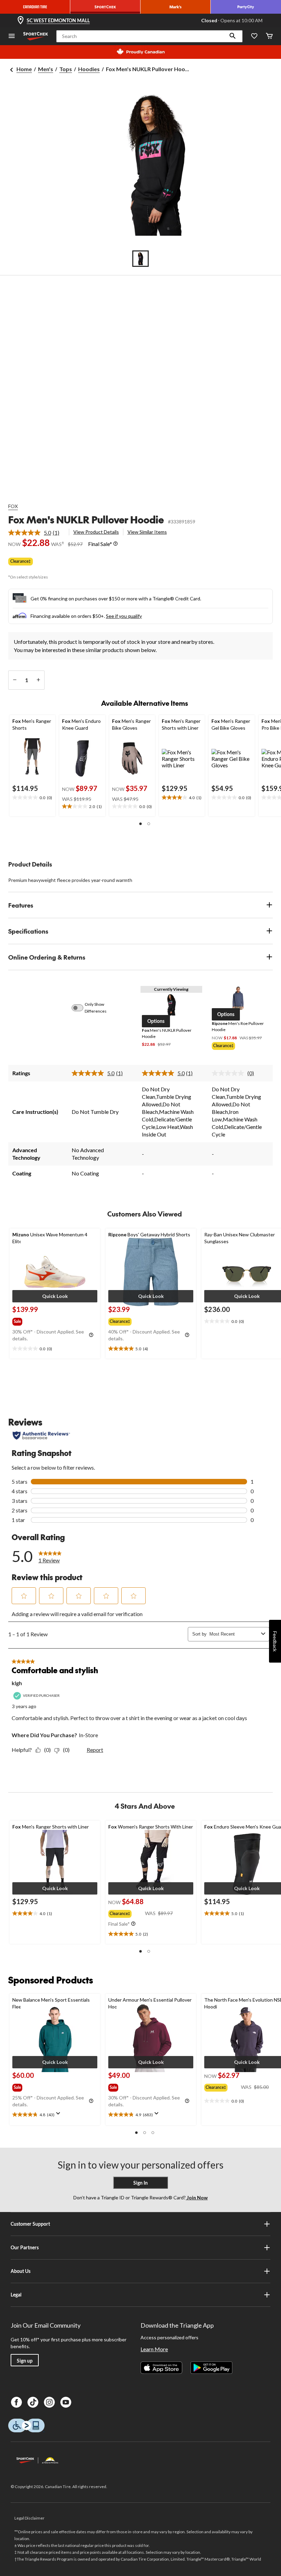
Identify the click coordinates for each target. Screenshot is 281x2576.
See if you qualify (124, 616)
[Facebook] (16, 2402)
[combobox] (234, 1634)
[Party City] (246, 7)
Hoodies (89, 69)
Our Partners (25, 2247)
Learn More (154, 2349)
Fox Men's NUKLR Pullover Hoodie (86, 519)
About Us (21, 2271)
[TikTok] (33, 2402)
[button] (233, 36)
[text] (32, 798)
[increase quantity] (38, 680)
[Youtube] (66, 2402)
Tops (66, 69)
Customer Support (30, 2224)
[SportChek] (105, 7)
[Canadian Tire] (35, 7)
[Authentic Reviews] (41, 1435)
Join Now (197, 2197)
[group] (238, 1046)
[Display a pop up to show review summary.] (60, 2116)
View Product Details (96, 532)
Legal (16, 2295)
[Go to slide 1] (140, 259)
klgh (17, 1683)
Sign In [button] (140, 2183)
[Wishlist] (254, 36)
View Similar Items (147, 532)
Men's (46, 69)
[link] (36, 533)
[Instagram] (49, 2402)
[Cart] (269, 36)
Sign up (25, 2361)
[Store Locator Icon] (21, 21)
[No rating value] (230, 1073)
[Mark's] (176, 7)
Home (24, 69)
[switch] (81, 1008)
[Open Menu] (12, 36)
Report (95, 1750)
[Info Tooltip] (115, 544)
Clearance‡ (21, 561)
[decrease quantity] (15, 680)
